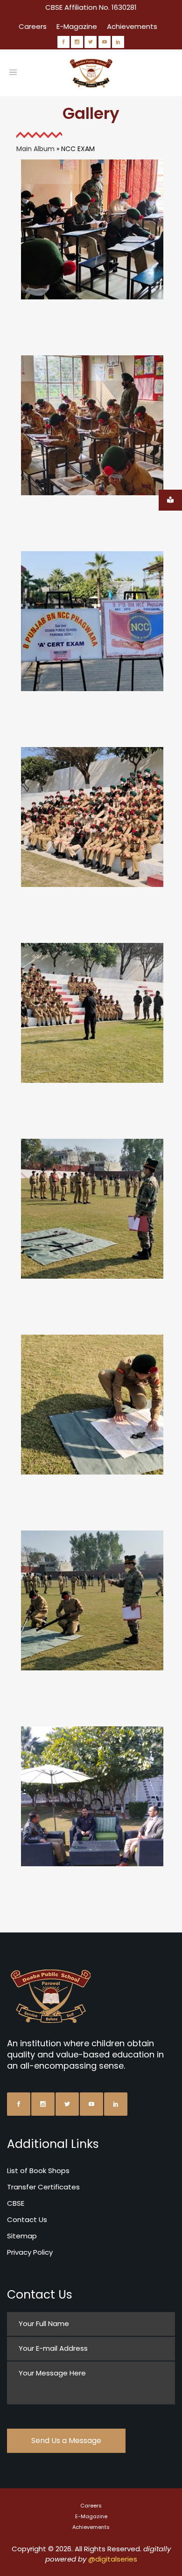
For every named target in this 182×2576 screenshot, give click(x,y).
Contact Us (27, 2219)
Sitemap (22, 2236)
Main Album (35, 149)
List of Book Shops (38, 2171)
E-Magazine (77, 26)
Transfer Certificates (43, 2187)
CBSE (16, 2203)
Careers (33, 26)
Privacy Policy (30, 2252)
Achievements (132, 26)
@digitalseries (113, 2559)
